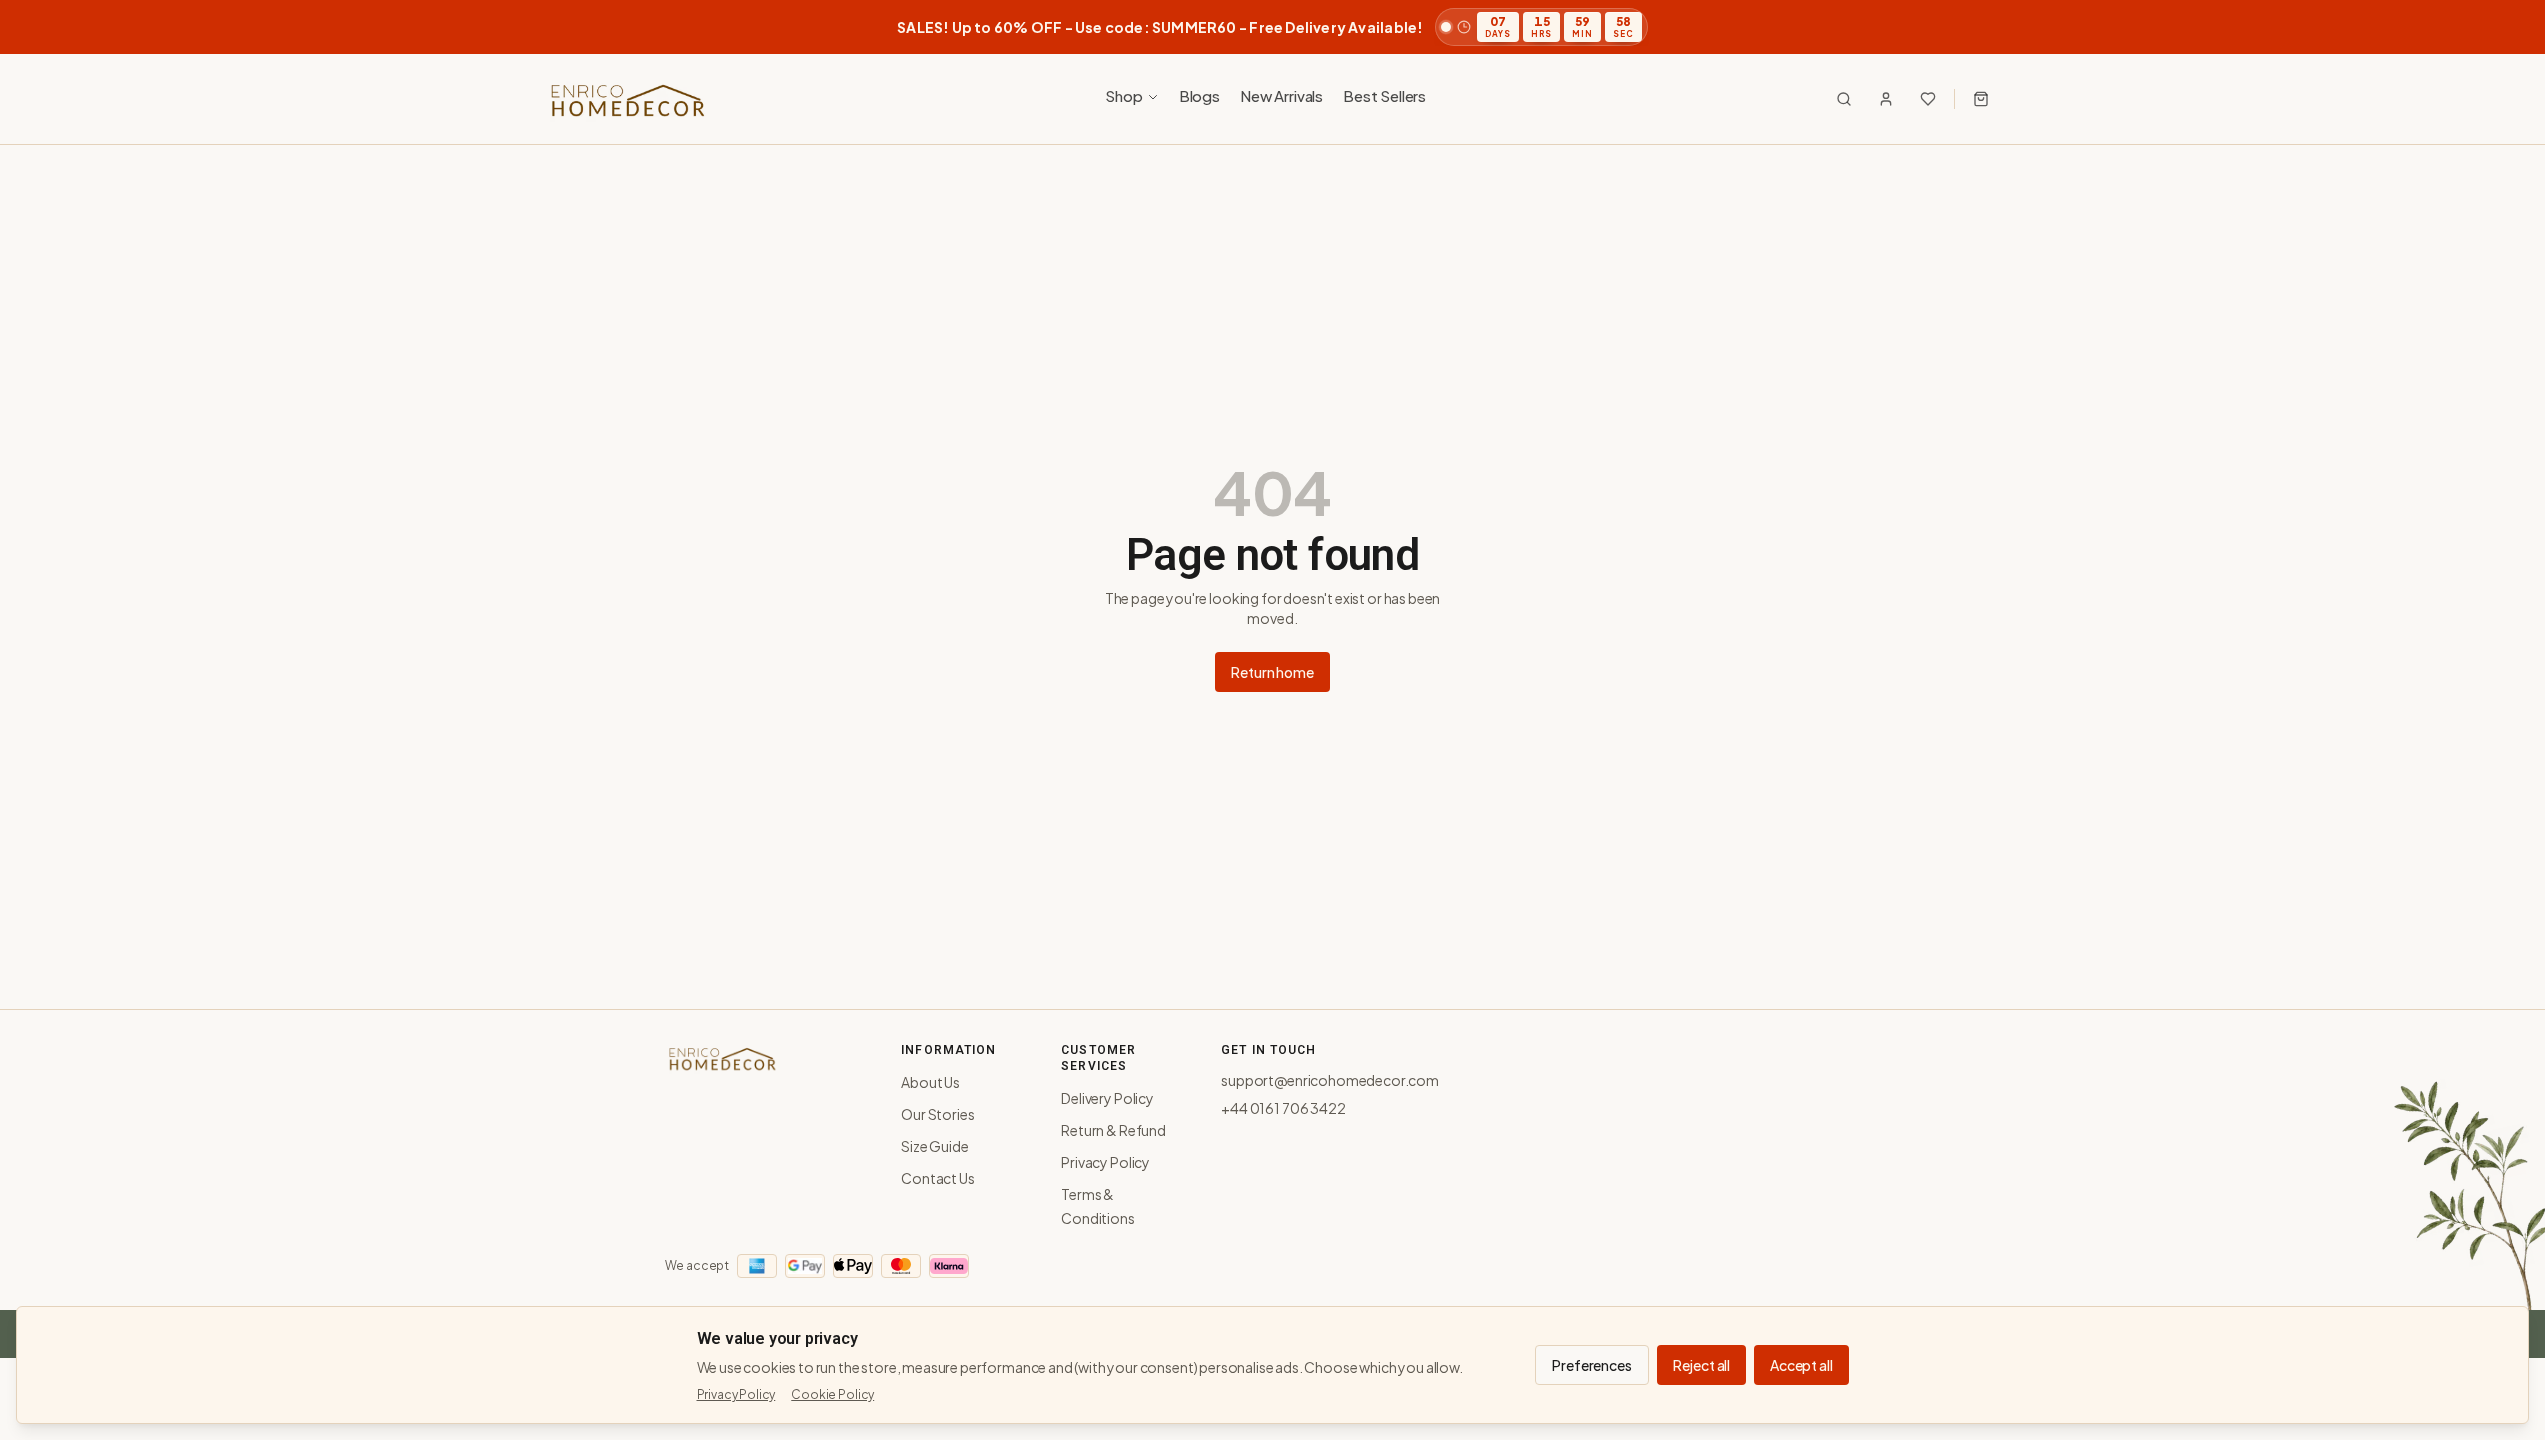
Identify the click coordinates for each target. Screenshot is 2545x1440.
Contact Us (937, 1178)
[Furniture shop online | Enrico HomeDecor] (627, 99)
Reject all (1701, 1365)
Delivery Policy (1107, 1098)
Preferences (1591, 1365)
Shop (1123, 95)
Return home (1272, 672)
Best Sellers (1384, 95)
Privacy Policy (1105, 1162)
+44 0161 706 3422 (1283, 1108)
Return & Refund (1113, 1130)
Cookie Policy (832, 1394)
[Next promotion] (2501, 27)
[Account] (1886, 99)
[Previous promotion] (44, 27)
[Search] (1844, 99)
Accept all (1801, 1365)
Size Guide (934, 1146)
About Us (930, 1082)
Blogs (1199, 95)
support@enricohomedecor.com (1330, 1080)
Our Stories (937, 1114)
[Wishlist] (1928, 99)
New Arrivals (1281, 95)
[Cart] (1981, 99)
